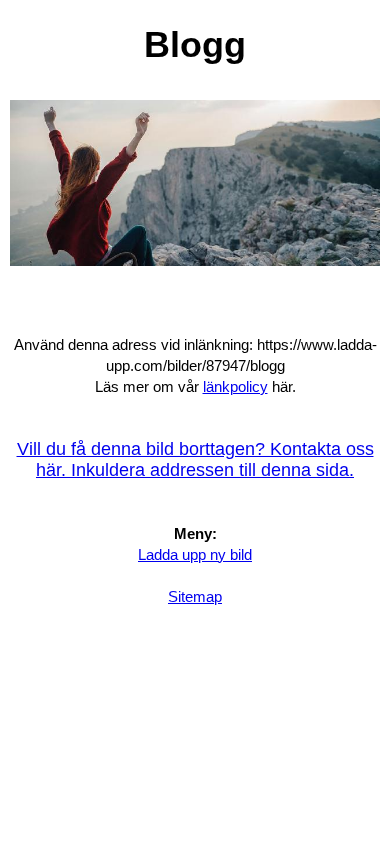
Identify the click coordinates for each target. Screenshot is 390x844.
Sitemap (195, 596)
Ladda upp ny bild (195, 554)
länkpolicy (235, 386)
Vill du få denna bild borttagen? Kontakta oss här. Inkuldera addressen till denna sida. (195, 459)
